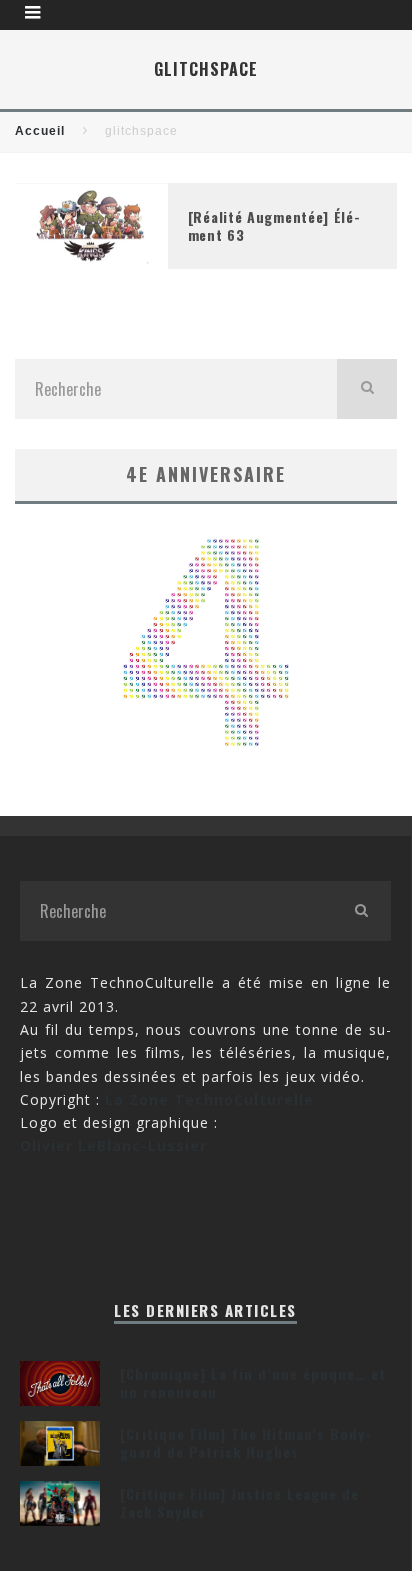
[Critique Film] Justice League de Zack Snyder (239, 1502)
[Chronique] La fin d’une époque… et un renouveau (253, 1382)
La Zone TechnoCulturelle (209, 1099)
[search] (367, 389)
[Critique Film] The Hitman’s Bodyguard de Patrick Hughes (245, 1442)
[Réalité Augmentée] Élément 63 (274, 225)
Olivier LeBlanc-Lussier (113, 1145)
